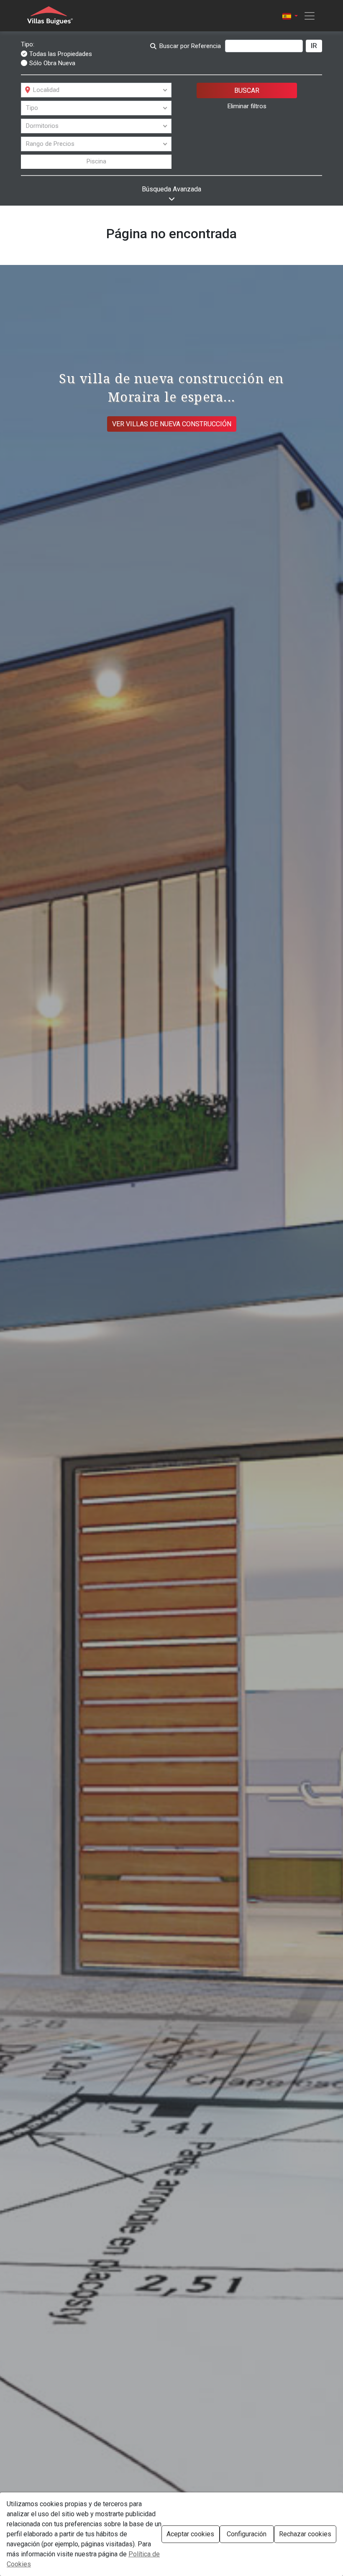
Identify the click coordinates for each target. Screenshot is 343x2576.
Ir (314, 46)
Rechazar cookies (305, 2534)
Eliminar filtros (247, 106)
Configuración (247, 2534)
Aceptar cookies (190, 2534)
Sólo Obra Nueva (52, 63)
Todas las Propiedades (61, 54)
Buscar (247, 90)
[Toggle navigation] (307, 16)
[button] (290, 16)
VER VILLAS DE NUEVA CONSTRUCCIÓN (172, 424)
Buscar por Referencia (190, 46)
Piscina (96, 161)
